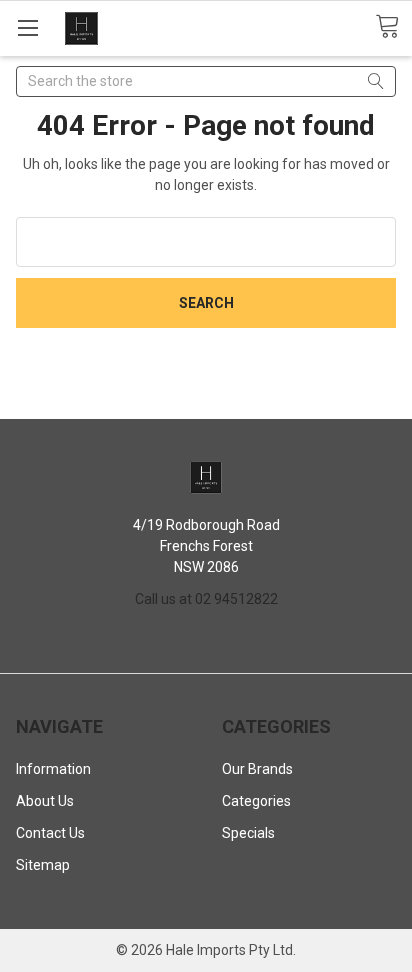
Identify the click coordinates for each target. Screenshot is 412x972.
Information (53, 769)
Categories (256, 801)
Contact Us (50, 833)
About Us (45, 801)
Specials (248, 833)
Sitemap (43, 865)
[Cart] (393, 27)
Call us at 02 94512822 (206, 599)
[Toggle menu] (27, 27)
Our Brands (257, 769)
